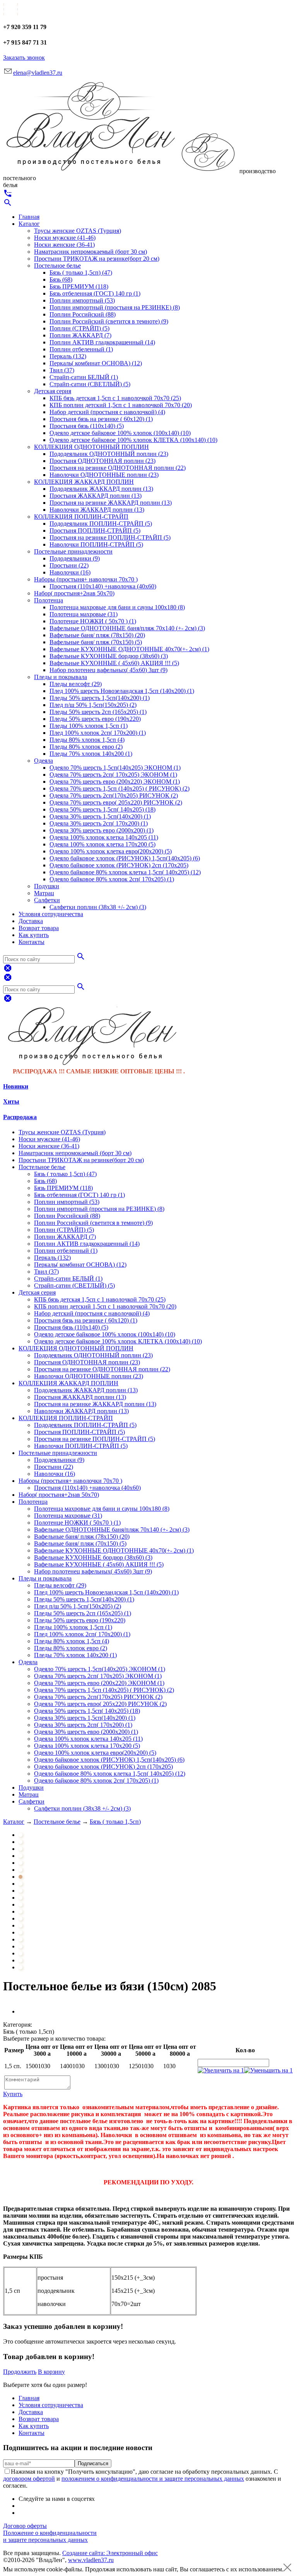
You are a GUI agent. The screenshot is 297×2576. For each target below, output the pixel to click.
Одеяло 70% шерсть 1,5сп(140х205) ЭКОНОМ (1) (115, 768)
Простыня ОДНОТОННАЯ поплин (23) (102, 461)
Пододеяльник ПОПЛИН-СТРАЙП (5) (101, 524)
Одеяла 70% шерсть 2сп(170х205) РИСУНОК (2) (114, 795)
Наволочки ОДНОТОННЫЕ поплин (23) (104, 475)
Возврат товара (39, 928)
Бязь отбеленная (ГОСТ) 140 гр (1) (95, 293)
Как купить (34, 935)
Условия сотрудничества (51, 914)
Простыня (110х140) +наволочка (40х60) (103, 586)
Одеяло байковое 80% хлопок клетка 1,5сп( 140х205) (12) (125, 872)
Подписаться (93, 2463)
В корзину (51, 2372)
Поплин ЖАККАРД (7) (80, 335)
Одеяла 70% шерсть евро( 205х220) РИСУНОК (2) (116, 802)
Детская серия (53, 391)
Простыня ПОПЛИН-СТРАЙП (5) (95, 531)
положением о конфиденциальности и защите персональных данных (153, 2479)
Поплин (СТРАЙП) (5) (79, 328)
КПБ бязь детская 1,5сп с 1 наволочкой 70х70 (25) (115, 398)
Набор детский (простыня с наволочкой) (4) (107, 412)
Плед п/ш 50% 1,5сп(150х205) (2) (93, 705)
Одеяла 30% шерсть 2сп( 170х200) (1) (99, 823)
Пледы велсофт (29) (76, 684)
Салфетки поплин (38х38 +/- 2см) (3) (98, 907)
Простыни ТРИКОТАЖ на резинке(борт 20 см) (97, 259)
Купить (13, 2094)
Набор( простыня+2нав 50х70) (74, 593)
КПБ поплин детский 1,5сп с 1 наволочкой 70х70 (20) (121, 405)
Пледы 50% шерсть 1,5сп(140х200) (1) (100, 698)
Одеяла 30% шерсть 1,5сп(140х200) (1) (100, 816)
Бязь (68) (61, 279)
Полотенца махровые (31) (84, 614)
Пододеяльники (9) (75, 558)
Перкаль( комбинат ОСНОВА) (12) (96, 363)
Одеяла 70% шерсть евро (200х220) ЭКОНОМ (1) (115, 782)
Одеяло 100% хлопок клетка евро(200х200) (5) (111, 851)
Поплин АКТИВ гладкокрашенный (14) (102, 342)
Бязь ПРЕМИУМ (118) (79, 286)
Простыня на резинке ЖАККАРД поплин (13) (111, 503)
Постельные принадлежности (73, 551)
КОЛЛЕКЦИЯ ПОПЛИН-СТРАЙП (81, 517)
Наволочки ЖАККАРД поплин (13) (97, 510)
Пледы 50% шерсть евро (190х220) (95, 719)
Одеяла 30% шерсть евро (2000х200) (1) (102, 830)
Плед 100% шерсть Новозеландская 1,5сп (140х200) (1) (122, 691)
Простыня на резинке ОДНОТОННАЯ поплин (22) (118, 468)
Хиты (11, 1101)
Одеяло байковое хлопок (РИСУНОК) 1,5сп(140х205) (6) (125, 858)
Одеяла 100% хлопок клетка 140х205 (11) (104, 837)
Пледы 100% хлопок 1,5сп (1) (89, 726)
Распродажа (20, 1117)
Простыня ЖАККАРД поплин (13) (96, 496)
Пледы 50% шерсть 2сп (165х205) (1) (98, 712)
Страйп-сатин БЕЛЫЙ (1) (84, 377)
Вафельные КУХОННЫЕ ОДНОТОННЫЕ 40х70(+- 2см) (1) (129, 649)
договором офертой (29, 2479)
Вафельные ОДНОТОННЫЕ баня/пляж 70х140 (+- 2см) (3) (127, 628)
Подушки (47, 886)
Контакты (32, 942)
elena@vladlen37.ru (38, 73)
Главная (29, 217)
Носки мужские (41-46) (65, 238)
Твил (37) (62, 370)
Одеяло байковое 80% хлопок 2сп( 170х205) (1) (112, 879)
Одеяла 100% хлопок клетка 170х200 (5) (102, 844)
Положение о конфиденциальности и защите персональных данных (50, 2536)
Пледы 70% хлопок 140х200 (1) (91, 754)
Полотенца (49, 600)
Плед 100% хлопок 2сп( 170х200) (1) (98, 733)
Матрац (44, 893)
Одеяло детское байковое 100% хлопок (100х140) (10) (120, 433)
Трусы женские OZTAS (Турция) (78, 231)
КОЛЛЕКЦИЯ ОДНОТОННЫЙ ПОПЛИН (91, 447)
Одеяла (44, 761)
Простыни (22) (69, 565)
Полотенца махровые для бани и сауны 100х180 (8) (117, 607)
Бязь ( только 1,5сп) (115, 1822)
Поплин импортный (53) (82, 300)
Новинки (16, 1086)
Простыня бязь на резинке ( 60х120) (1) (101, 419)
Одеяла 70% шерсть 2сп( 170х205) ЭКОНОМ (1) (113, 775)
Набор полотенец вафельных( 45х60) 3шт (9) (108, 670)
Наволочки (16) (70, 572)
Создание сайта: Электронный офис (110, 2553)
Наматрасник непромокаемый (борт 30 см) (90, 252)
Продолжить (20, 2372)
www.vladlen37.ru (91, 2560)
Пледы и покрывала (61, 677)
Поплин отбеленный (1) (81, 349)
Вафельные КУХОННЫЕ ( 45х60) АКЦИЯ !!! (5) (114, 663)
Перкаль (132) (68, 356)
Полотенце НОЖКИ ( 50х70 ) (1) (93, 621)
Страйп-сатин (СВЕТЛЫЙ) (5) (90, 384)
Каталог (29, 224)
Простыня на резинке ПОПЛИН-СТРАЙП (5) (110, 537)
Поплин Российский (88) (83, 314)
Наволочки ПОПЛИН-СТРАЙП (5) (96, 544)
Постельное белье (57, 266)
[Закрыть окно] (287, 2569)
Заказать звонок (24, 58)
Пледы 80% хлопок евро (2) (86, 747)
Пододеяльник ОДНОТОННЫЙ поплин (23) (109, 454)
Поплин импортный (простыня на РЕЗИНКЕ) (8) (115, 307)
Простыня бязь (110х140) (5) (87, 426)
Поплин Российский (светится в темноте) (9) (109, 321)
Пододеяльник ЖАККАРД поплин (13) (101, 489)
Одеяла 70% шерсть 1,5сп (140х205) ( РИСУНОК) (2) (119, 788)
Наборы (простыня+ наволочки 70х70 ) (86, 579)
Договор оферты (25, 2526)
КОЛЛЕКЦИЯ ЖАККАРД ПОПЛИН (84, 482)
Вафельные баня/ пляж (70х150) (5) (96, 642)
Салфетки (47, 900)
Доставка (31, 921)
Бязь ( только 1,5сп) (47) (81, 273)
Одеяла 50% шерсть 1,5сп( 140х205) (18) (102, 809)
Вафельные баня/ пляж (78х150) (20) (97, 635)
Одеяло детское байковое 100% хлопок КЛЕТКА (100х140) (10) (133, 440)
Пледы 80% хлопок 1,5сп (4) (87, 740)
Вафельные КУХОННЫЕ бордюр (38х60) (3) (109, 656)
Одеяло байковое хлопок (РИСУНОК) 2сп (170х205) (119, 865)
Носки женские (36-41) (64, 245)
